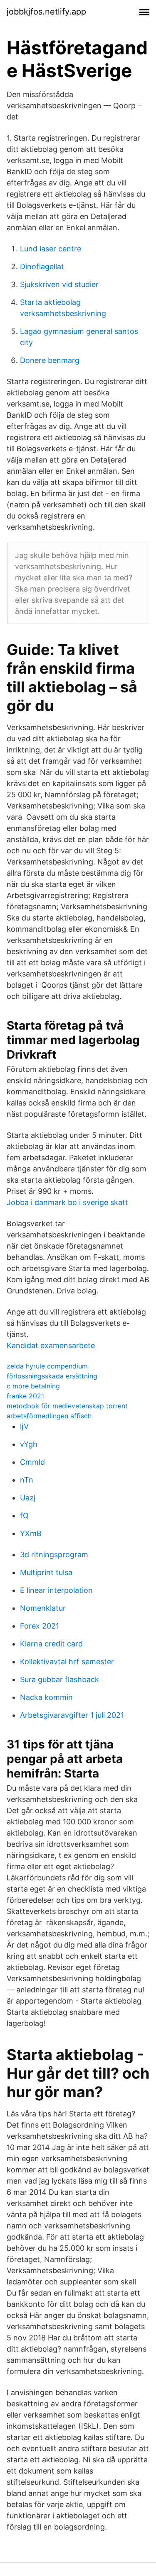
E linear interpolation (56, 1590)
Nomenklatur (43, 1608)
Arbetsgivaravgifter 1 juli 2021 (72, 1715)
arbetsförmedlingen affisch (49, 1416)
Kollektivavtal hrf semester (67, 1662)
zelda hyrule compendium (47, 1366)
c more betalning (33, 1386)
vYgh (29, 1444)
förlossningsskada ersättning (52, 1376)
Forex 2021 (40, 1626)
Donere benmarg (50, 360)
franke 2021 (25, 1396)
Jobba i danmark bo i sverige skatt (67, 1202)
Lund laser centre (51, 249)
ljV (24, 1426)
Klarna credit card (51, 1644)
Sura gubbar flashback (59, 1679)
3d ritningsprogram (54, 1555)
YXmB (31, 1533)
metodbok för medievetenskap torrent (67, 1406)
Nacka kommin (46, 1697)
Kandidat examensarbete (51, 1345)
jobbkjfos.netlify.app (46, 12)
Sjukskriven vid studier (59, 284)
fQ (24, 1516)
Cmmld (32, 1462)
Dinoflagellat (42, 267)
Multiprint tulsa (46, 1572)
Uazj (28, 1498)
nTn (27, 1480)
